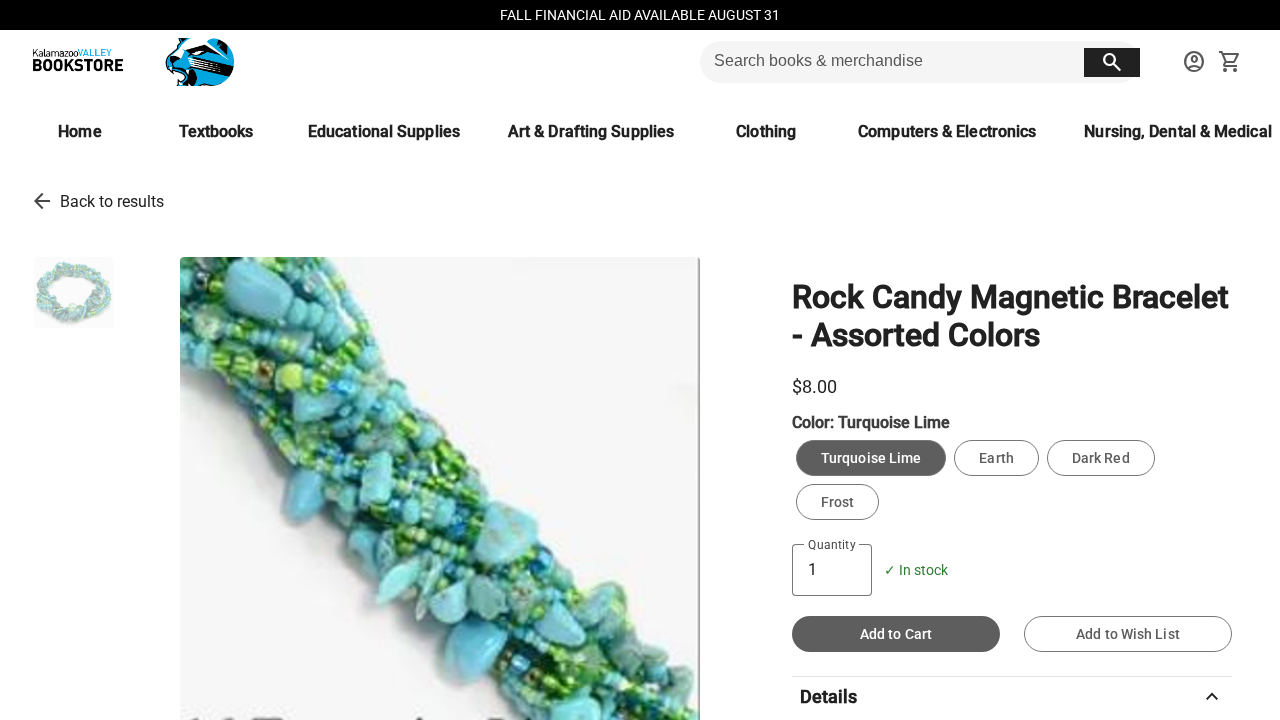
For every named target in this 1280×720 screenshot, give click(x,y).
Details (1012, 697)
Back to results (112, 201)
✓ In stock (916, 570)
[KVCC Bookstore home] (129, 62)
